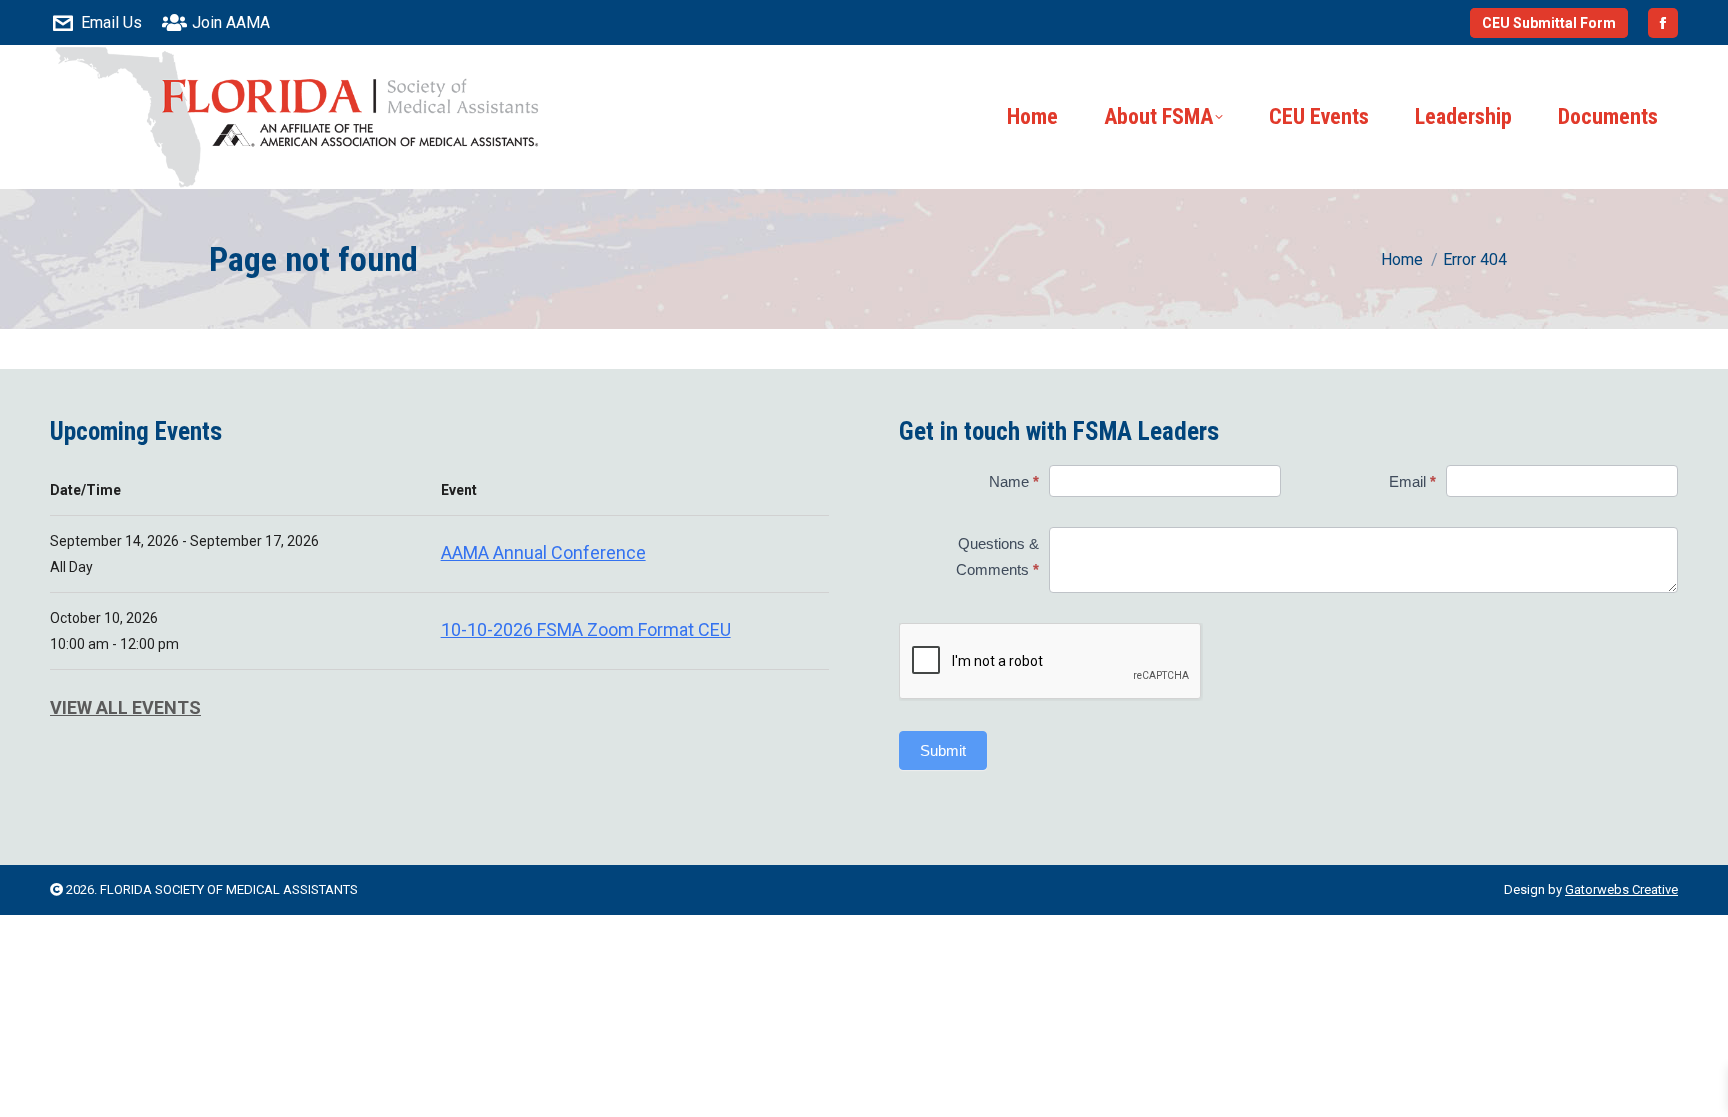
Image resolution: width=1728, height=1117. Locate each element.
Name (1014, 481)
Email (1412, 481)
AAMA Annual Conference (543, 552)
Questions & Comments (997, 556)
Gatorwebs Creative (1621, 889)
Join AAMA (231, 22)
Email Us (111, 22)
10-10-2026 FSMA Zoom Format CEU (586, 629)
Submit (943, 750)
